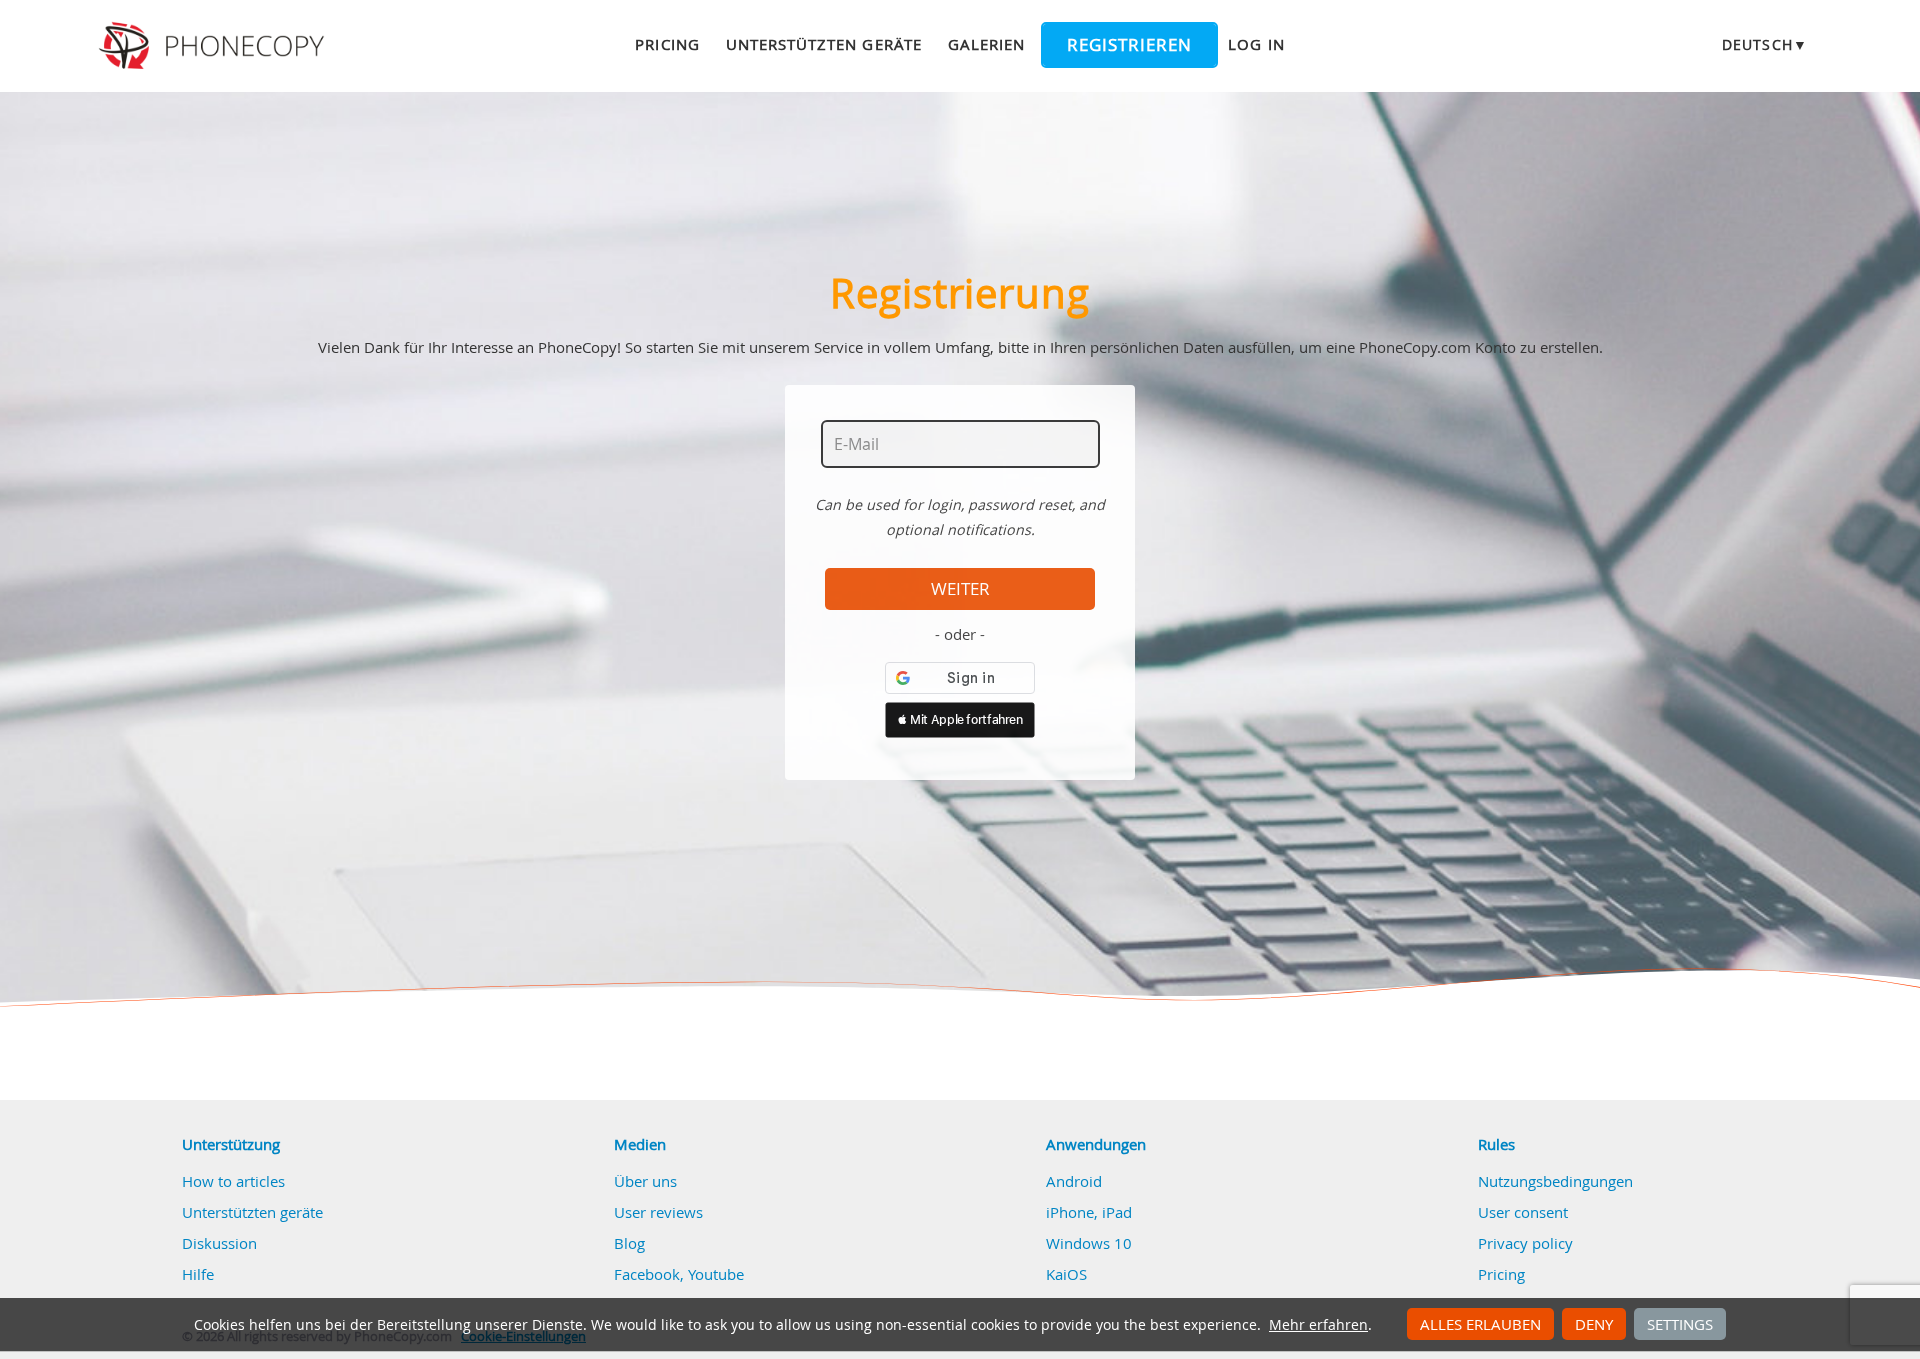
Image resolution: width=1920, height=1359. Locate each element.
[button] (960, 720)
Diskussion (219, 1243)
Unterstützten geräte (824, 44)
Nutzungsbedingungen (1555, 1181)
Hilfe (198, 1274)
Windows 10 (1089, 1243)
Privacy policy (1525, 1243)
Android (1074, 1181)
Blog (629, 1243)
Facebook (647, 1274)
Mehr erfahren (1318, 1325)
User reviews (658, 1212)
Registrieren (1129, 45)
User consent (1523, 1212)
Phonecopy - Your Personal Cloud (214, 46)
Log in (1256, 44)
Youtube (716, 1274)
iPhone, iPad (1089, 1212)
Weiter (960, 589)
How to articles (233, 1181)
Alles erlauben (1480, 1324)
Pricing (667, 44)
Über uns (645, 1181)
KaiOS (1066, 1274)
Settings (1680, 1324)
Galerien (986, 44)
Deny (1594, 1324)
